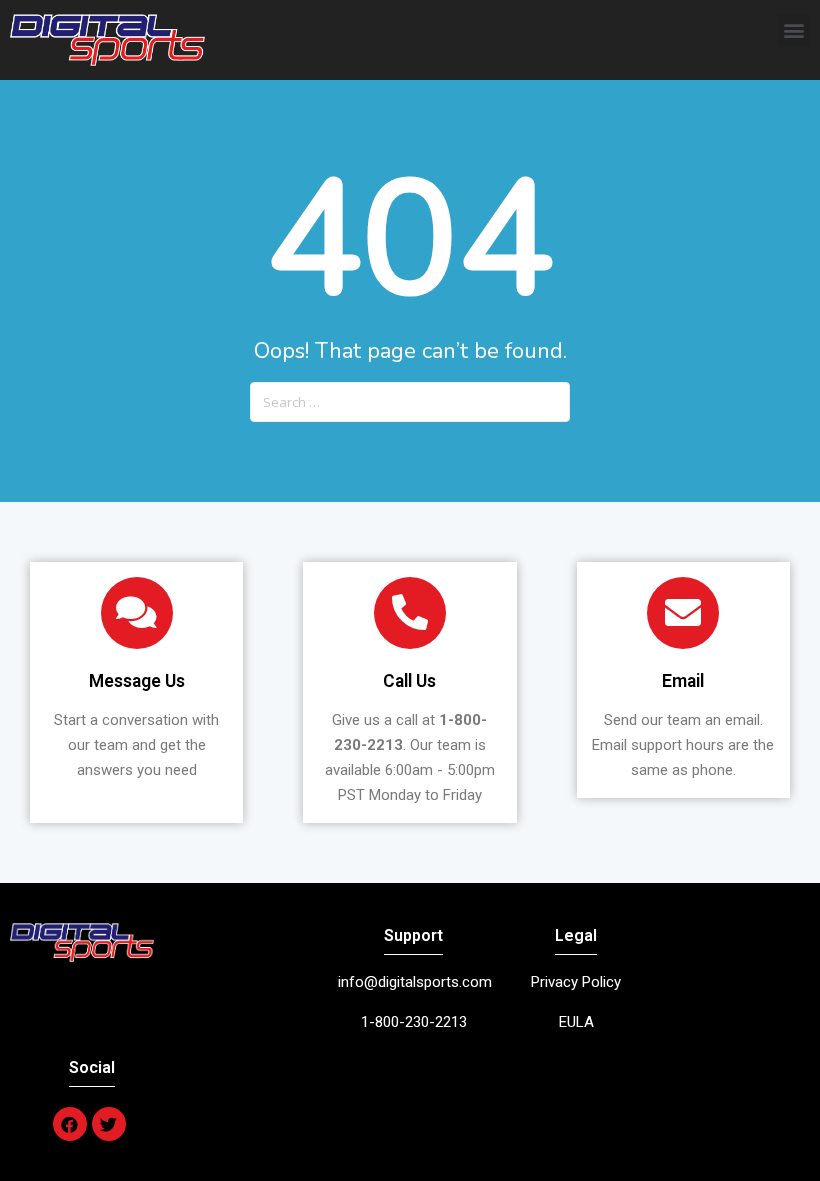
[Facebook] (70, 1124)
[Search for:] (410, 394)
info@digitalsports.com (415, 982)
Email (683, 681)
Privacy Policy (576, 982)
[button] (793, 30)
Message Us (137, 681)
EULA (576, 1022)
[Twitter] (109, 1124)
